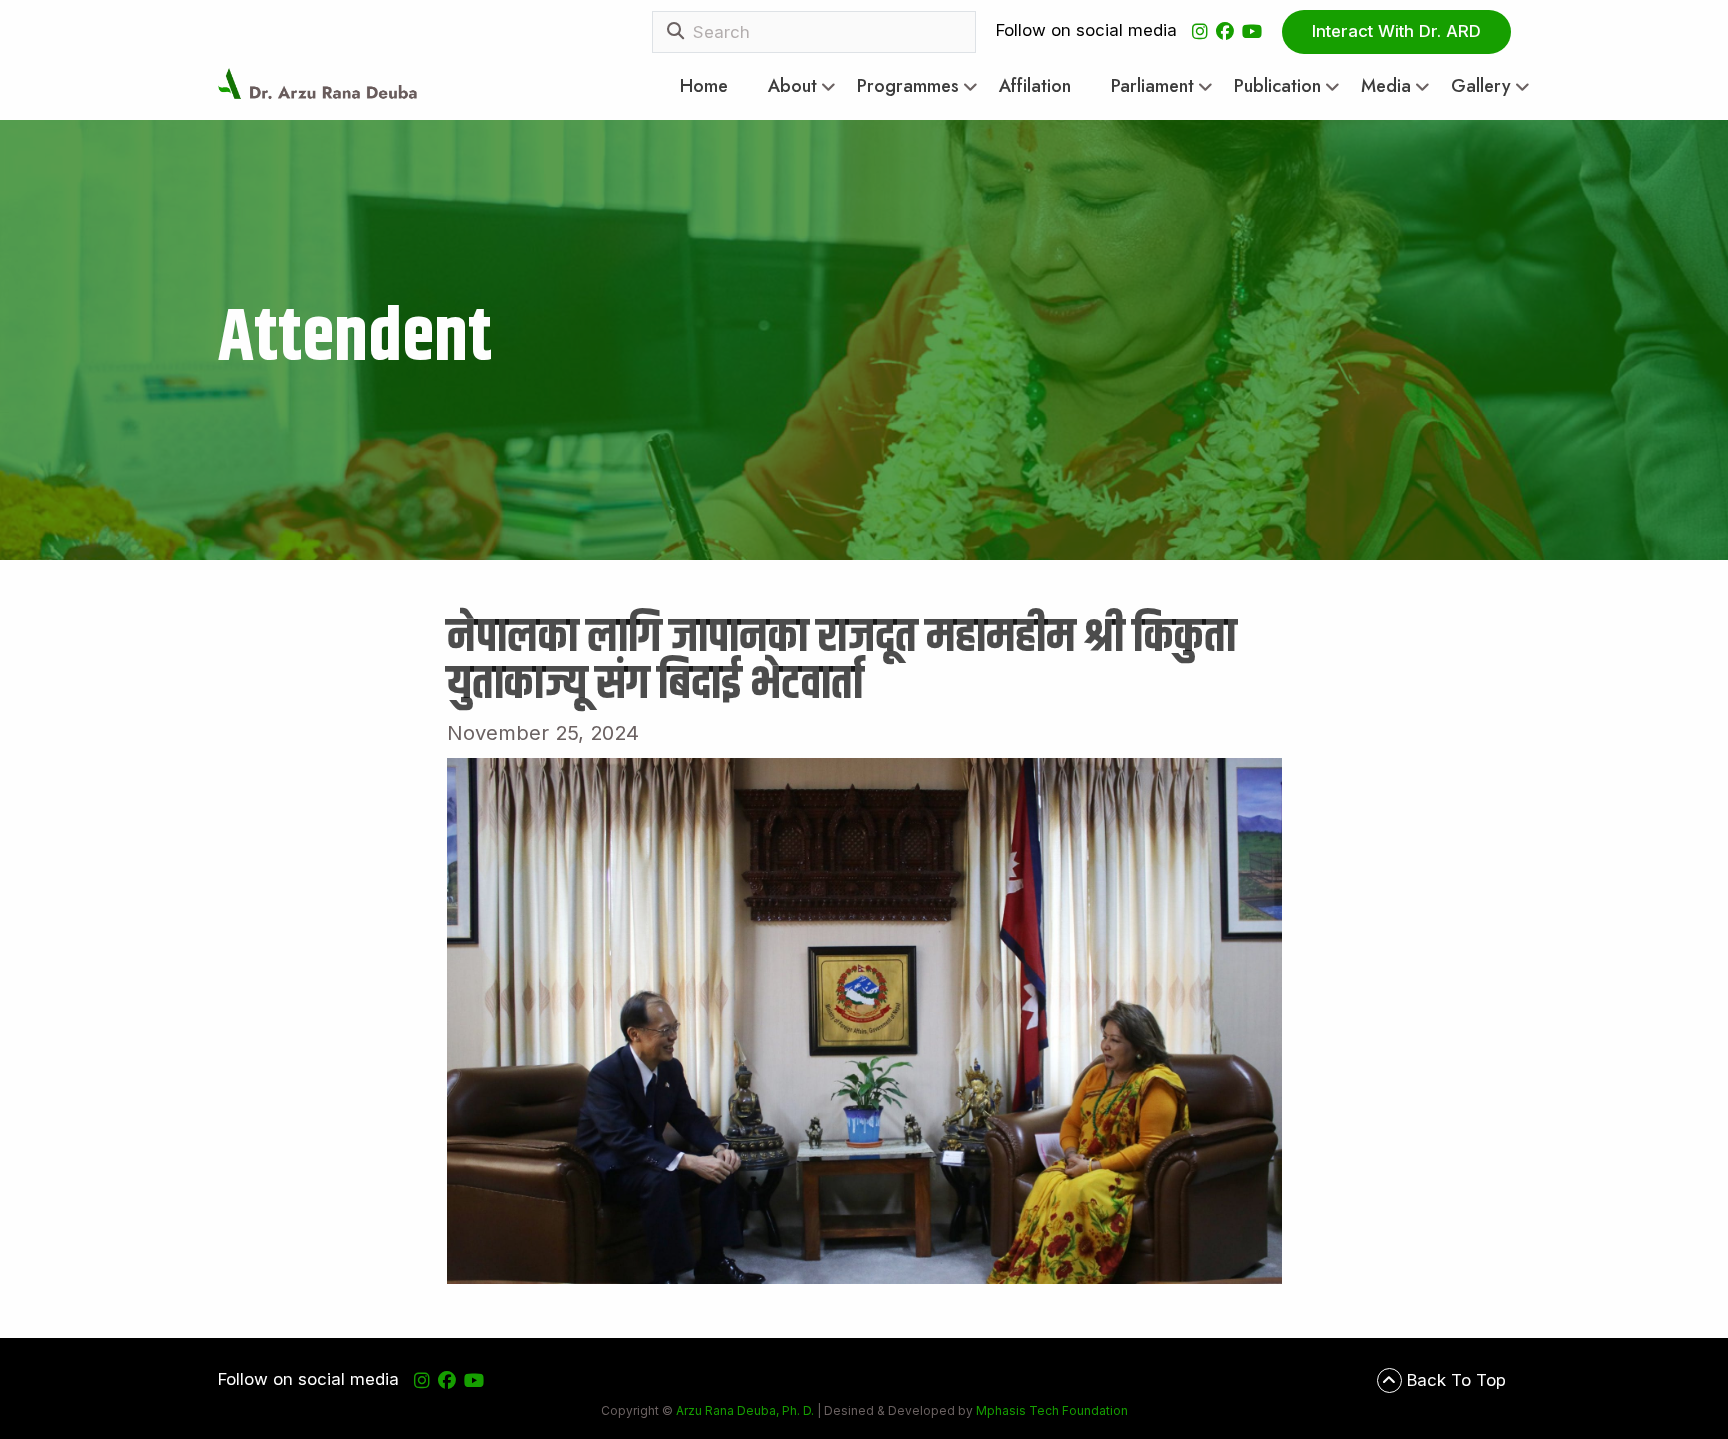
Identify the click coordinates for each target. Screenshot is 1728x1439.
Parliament (1152, 86)
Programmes (908, 86)
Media (1386, 86)
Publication (1277, 86)
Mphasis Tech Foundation (1050, 1410)
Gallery (1481, 86)
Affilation (1035, 86)
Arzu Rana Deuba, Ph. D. (745, 1410)
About (792, 86)
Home (704, 86)
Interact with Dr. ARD (1396, 31)
